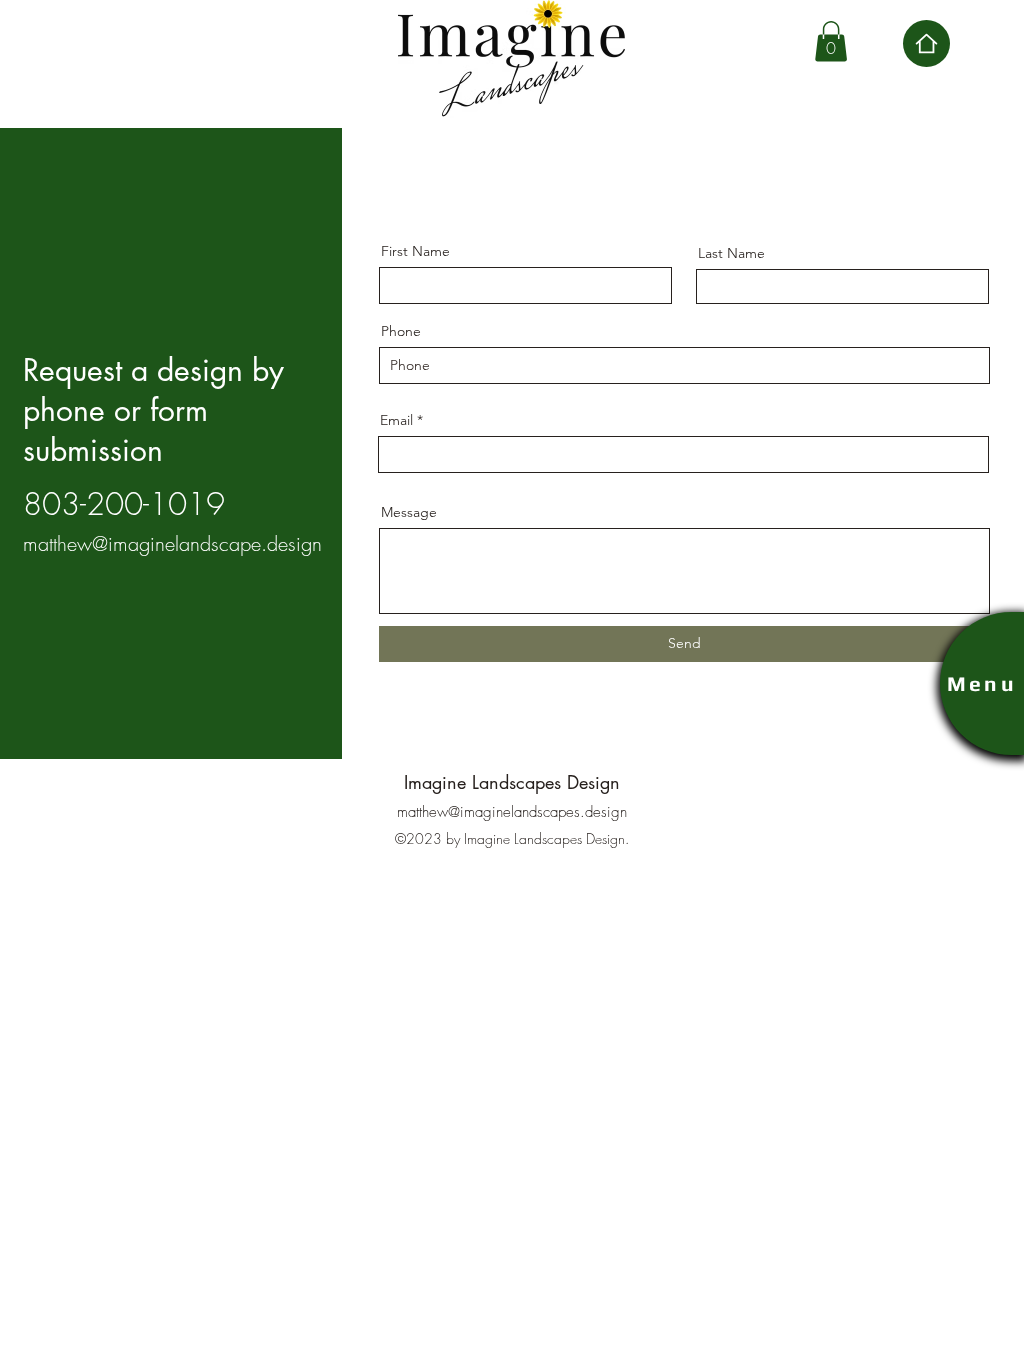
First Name (415, 251)
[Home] (926, 43)
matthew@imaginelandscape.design (172, 543)
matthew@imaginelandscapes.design (512, 812)
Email (396, 420)
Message (409, 512)
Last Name (731, 253)
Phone (401, 331)
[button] (831, 41)
